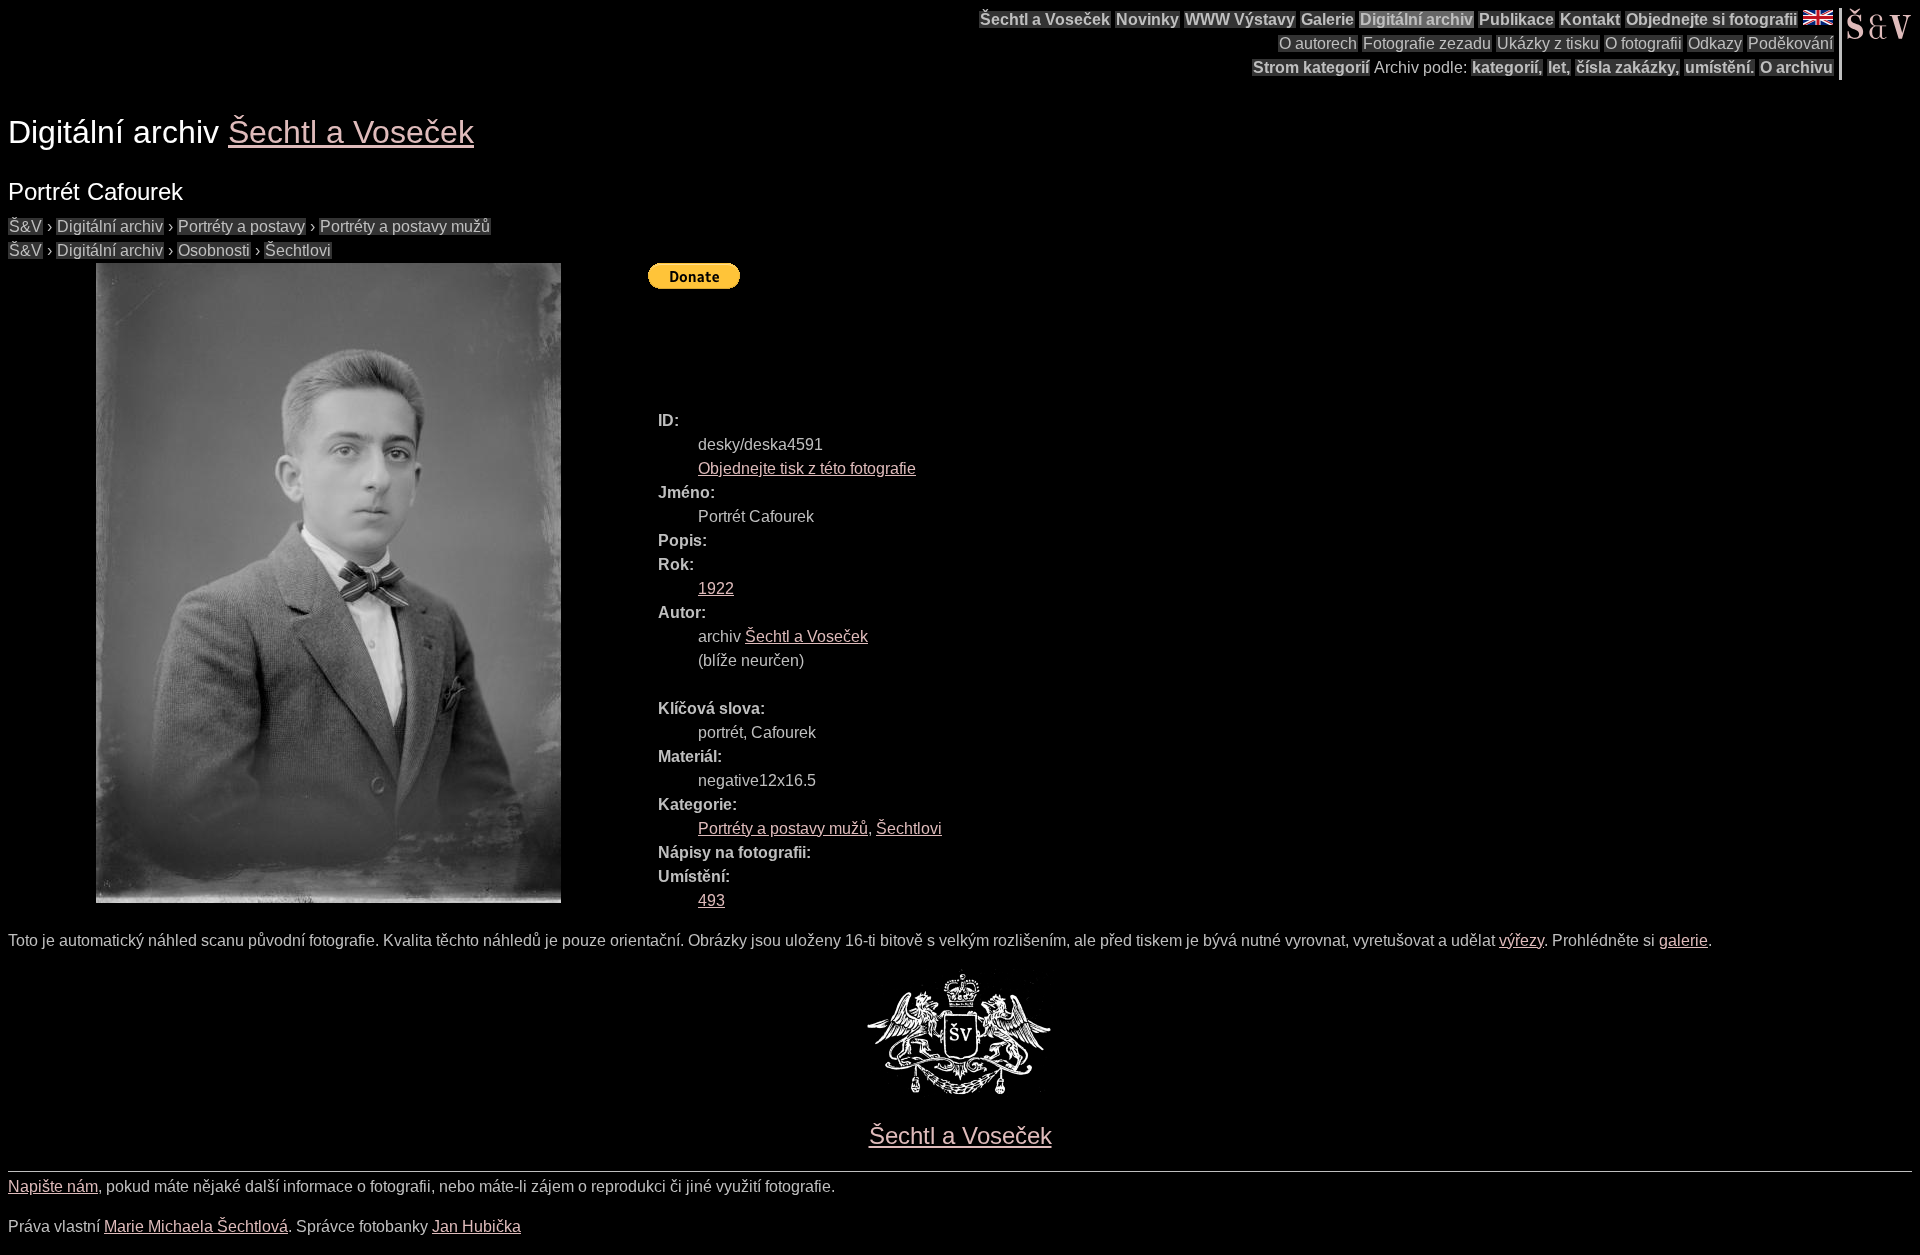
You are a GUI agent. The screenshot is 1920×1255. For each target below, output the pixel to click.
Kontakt (1590, 19)
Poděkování (1790, 43)
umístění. (1719, 67)
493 (711, 900)
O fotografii (1643, 43)
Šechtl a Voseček (1045, 19)
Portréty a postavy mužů (405, 226)
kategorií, (1507, 67)
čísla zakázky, (1627, 67)
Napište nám (53, 1186)
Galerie (1327, 19)
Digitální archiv (1416, 19)
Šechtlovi (298, 250)
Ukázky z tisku (1548, 43)
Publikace (1516, 19)
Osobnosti (214, 250)
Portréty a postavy (241, 226)
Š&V (25, 226)
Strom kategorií (1311, 67)
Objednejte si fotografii (1711, 19)
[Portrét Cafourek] (328, 583)
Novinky (1147, 19)
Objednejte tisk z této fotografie (807, 468)
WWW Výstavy (1240, 19)
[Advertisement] (1012, 341)
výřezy (1521, 940)
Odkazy (1715, 43)
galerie (1683, 940)
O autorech (1318, 43)
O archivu (1796, 67)
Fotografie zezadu (1427, 43)
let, (1559, 67)
